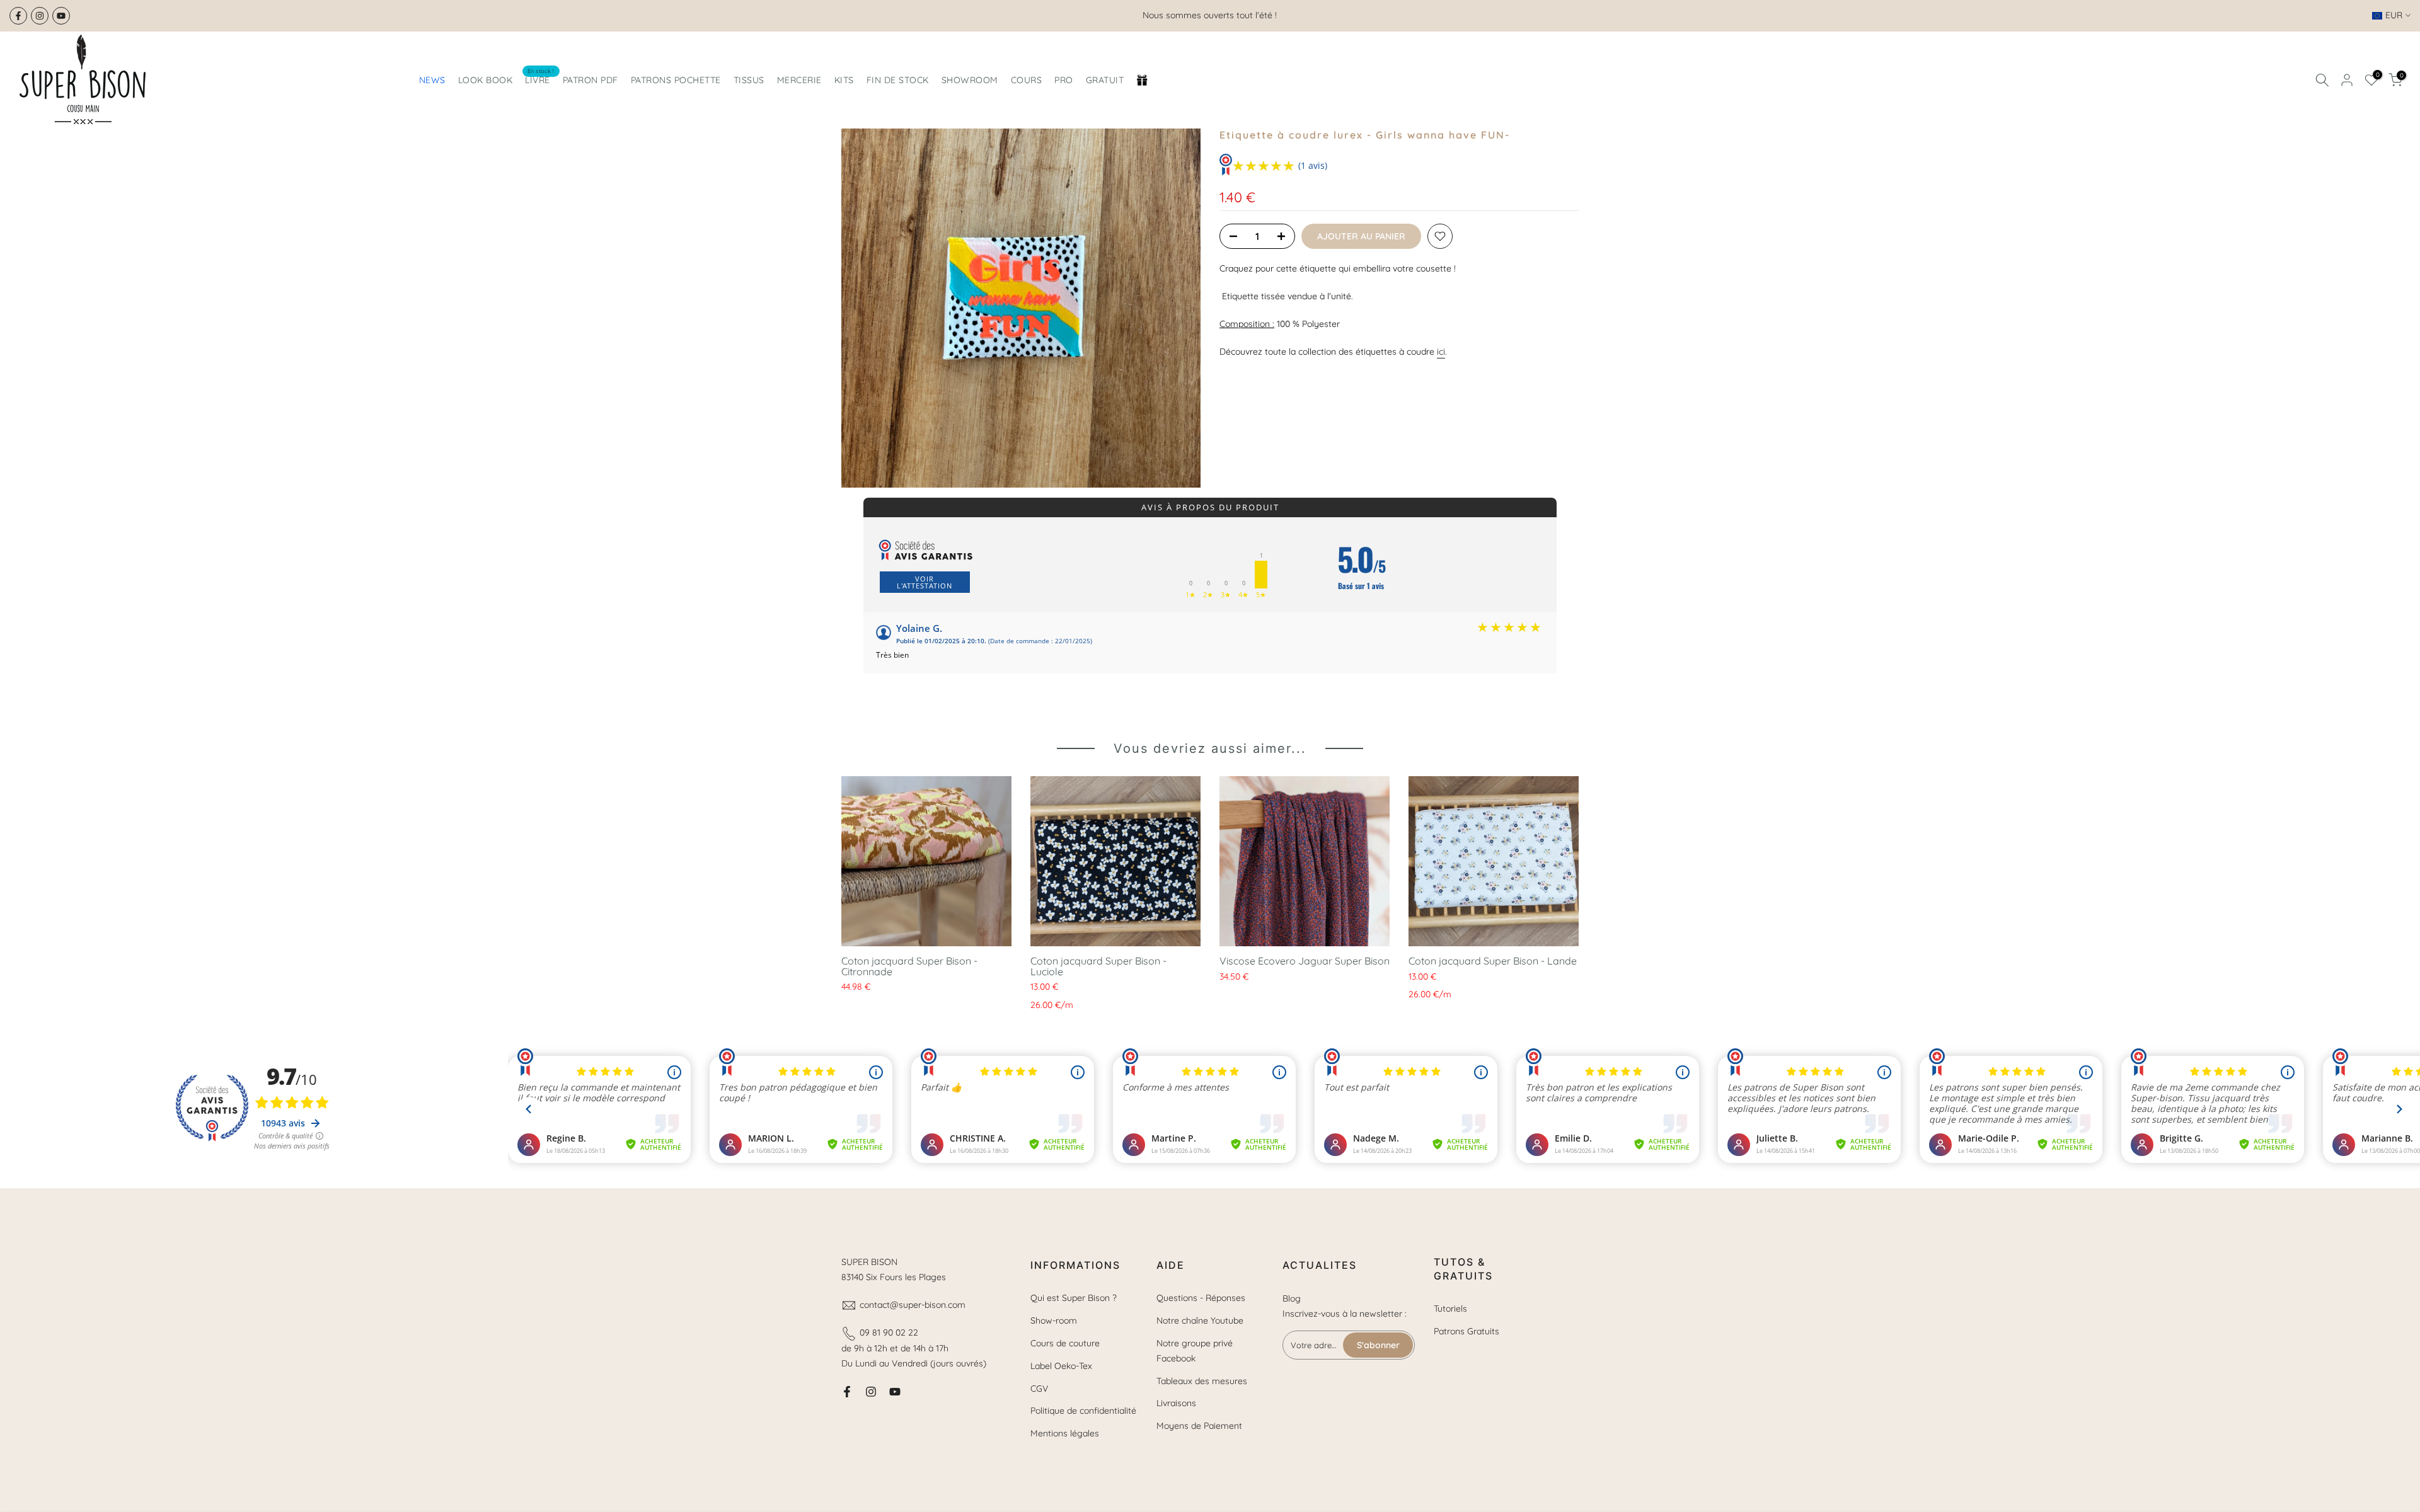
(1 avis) (1313, 165)
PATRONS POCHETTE (676, 80)
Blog (1292, 1298)
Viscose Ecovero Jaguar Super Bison (1305, 961)
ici (1441, 352)
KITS (844, 80)
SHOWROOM (970, 80)
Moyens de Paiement (1199, 1426)
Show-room (1054, 1320)
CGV (1039, 1389)
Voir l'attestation (925, 582)
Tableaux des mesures (1202, 1381)
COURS (1027, 80)
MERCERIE (799, 80)
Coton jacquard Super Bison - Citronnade (909, 966)
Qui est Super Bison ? (1074, 1298)
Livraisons (1176, 1403)
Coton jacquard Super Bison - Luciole (1098, 966)
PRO (1064, 80)
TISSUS (749, 80)
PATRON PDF (591, 80)
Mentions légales (1065, 1433)
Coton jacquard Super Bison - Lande (1493, 961)
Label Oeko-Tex (1061, 1366)
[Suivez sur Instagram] (40, 16)
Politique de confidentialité (1083, 1411)
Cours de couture (1065, 1343)
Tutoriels (1450, 1309)
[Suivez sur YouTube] (61, 16)
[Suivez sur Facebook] (18, 16)
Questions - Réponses (1201, 1298)
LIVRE (540, 79)
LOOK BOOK (486, 80)
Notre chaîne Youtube (1200, 1320)
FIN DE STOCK (898, 80)
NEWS (432, 80)
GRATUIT (1105, 80)
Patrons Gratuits (1466, 1331)
